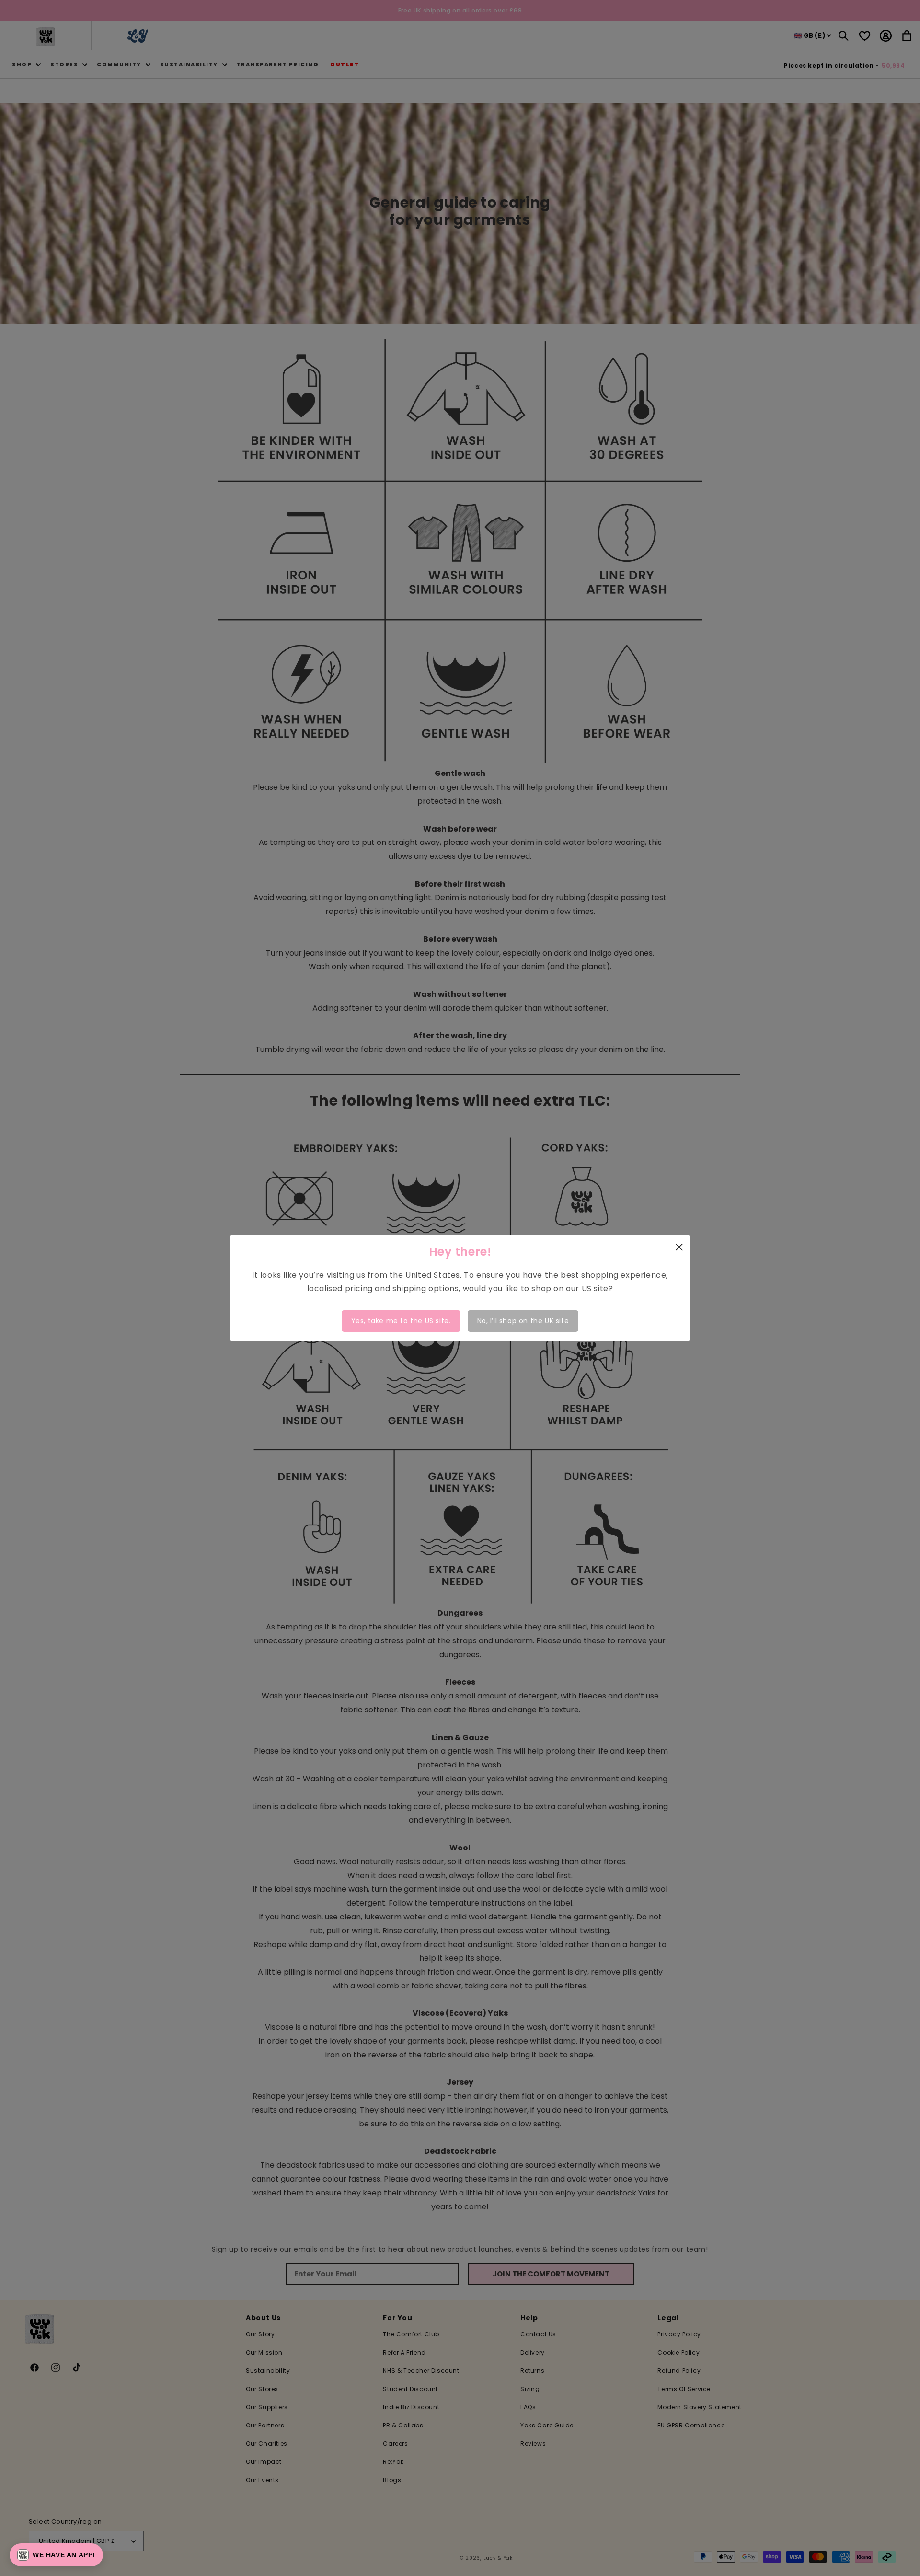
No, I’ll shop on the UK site (523, 1321)
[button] (56, 2555)
